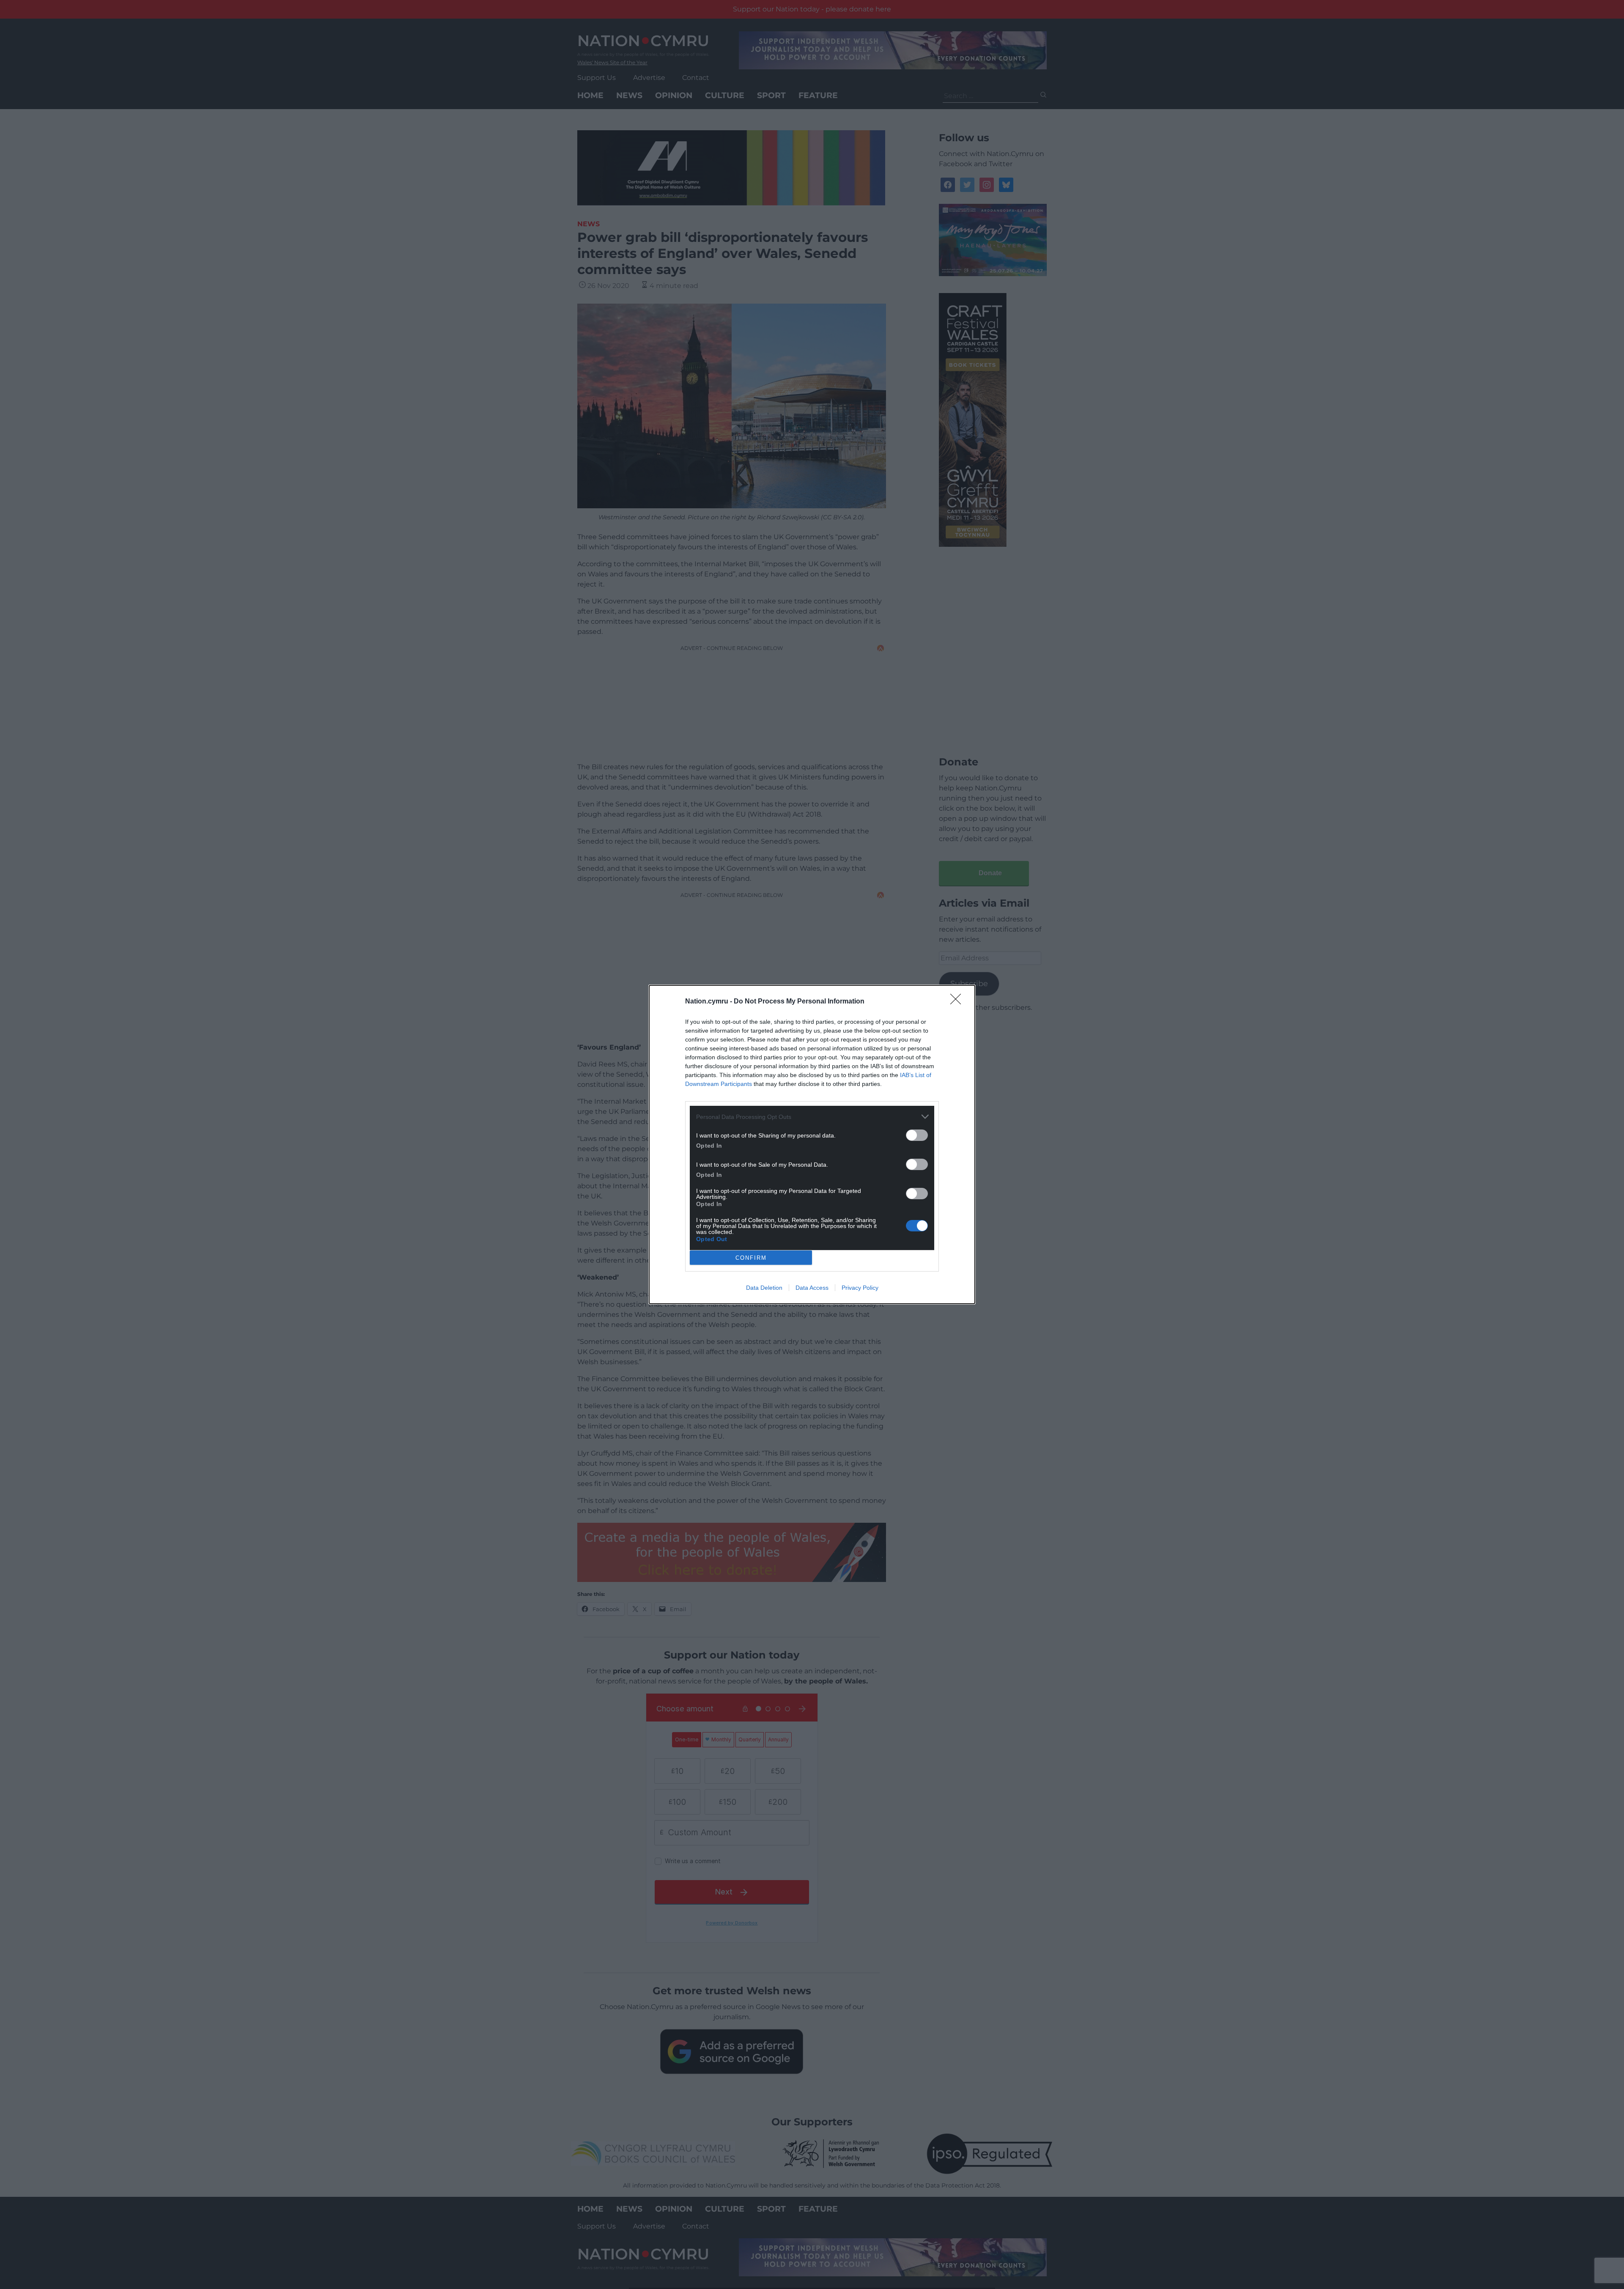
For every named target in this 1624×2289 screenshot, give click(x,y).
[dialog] (812, 1144)
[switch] (917, 1135)
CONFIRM (751, 1258)
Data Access (812, 1288)
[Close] (958, 1002)
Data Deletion (764, 1288)
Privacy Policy (860, 1288)
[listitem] (812, 1117)
